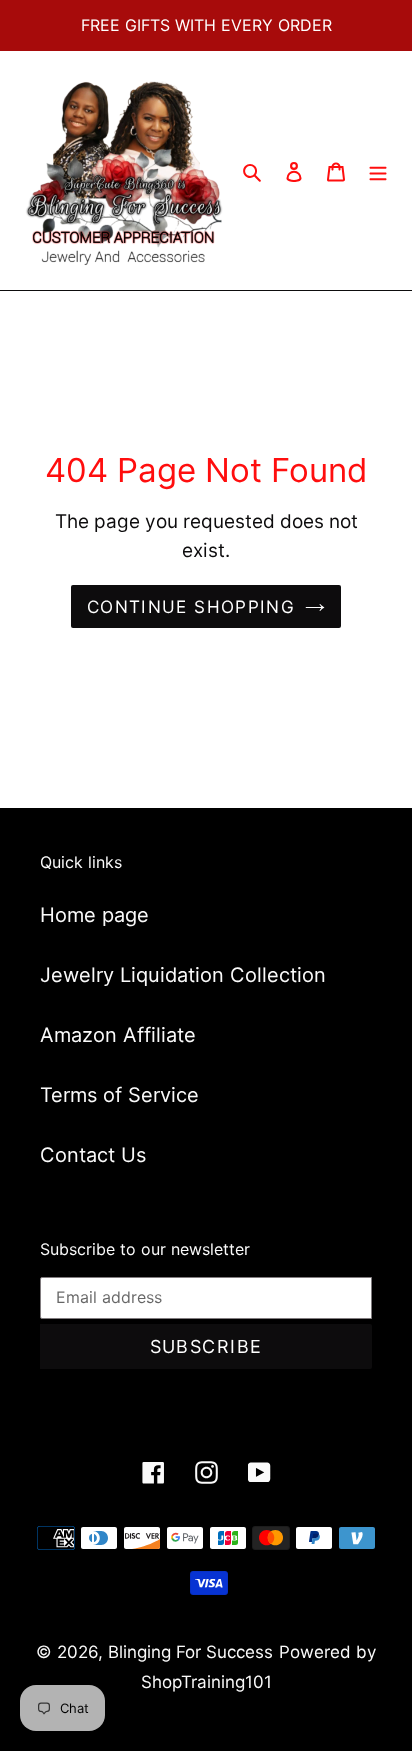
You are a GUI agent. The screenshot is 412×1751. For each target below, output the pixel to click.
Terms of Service (119, 1095)
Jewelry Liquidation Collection (183, 975)
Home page (94, 915)
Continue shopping (191, 606)
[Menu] (378, 171)
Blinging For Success (190, 1652)
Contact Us (93, 1155)
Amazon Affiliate (118, 1035)
